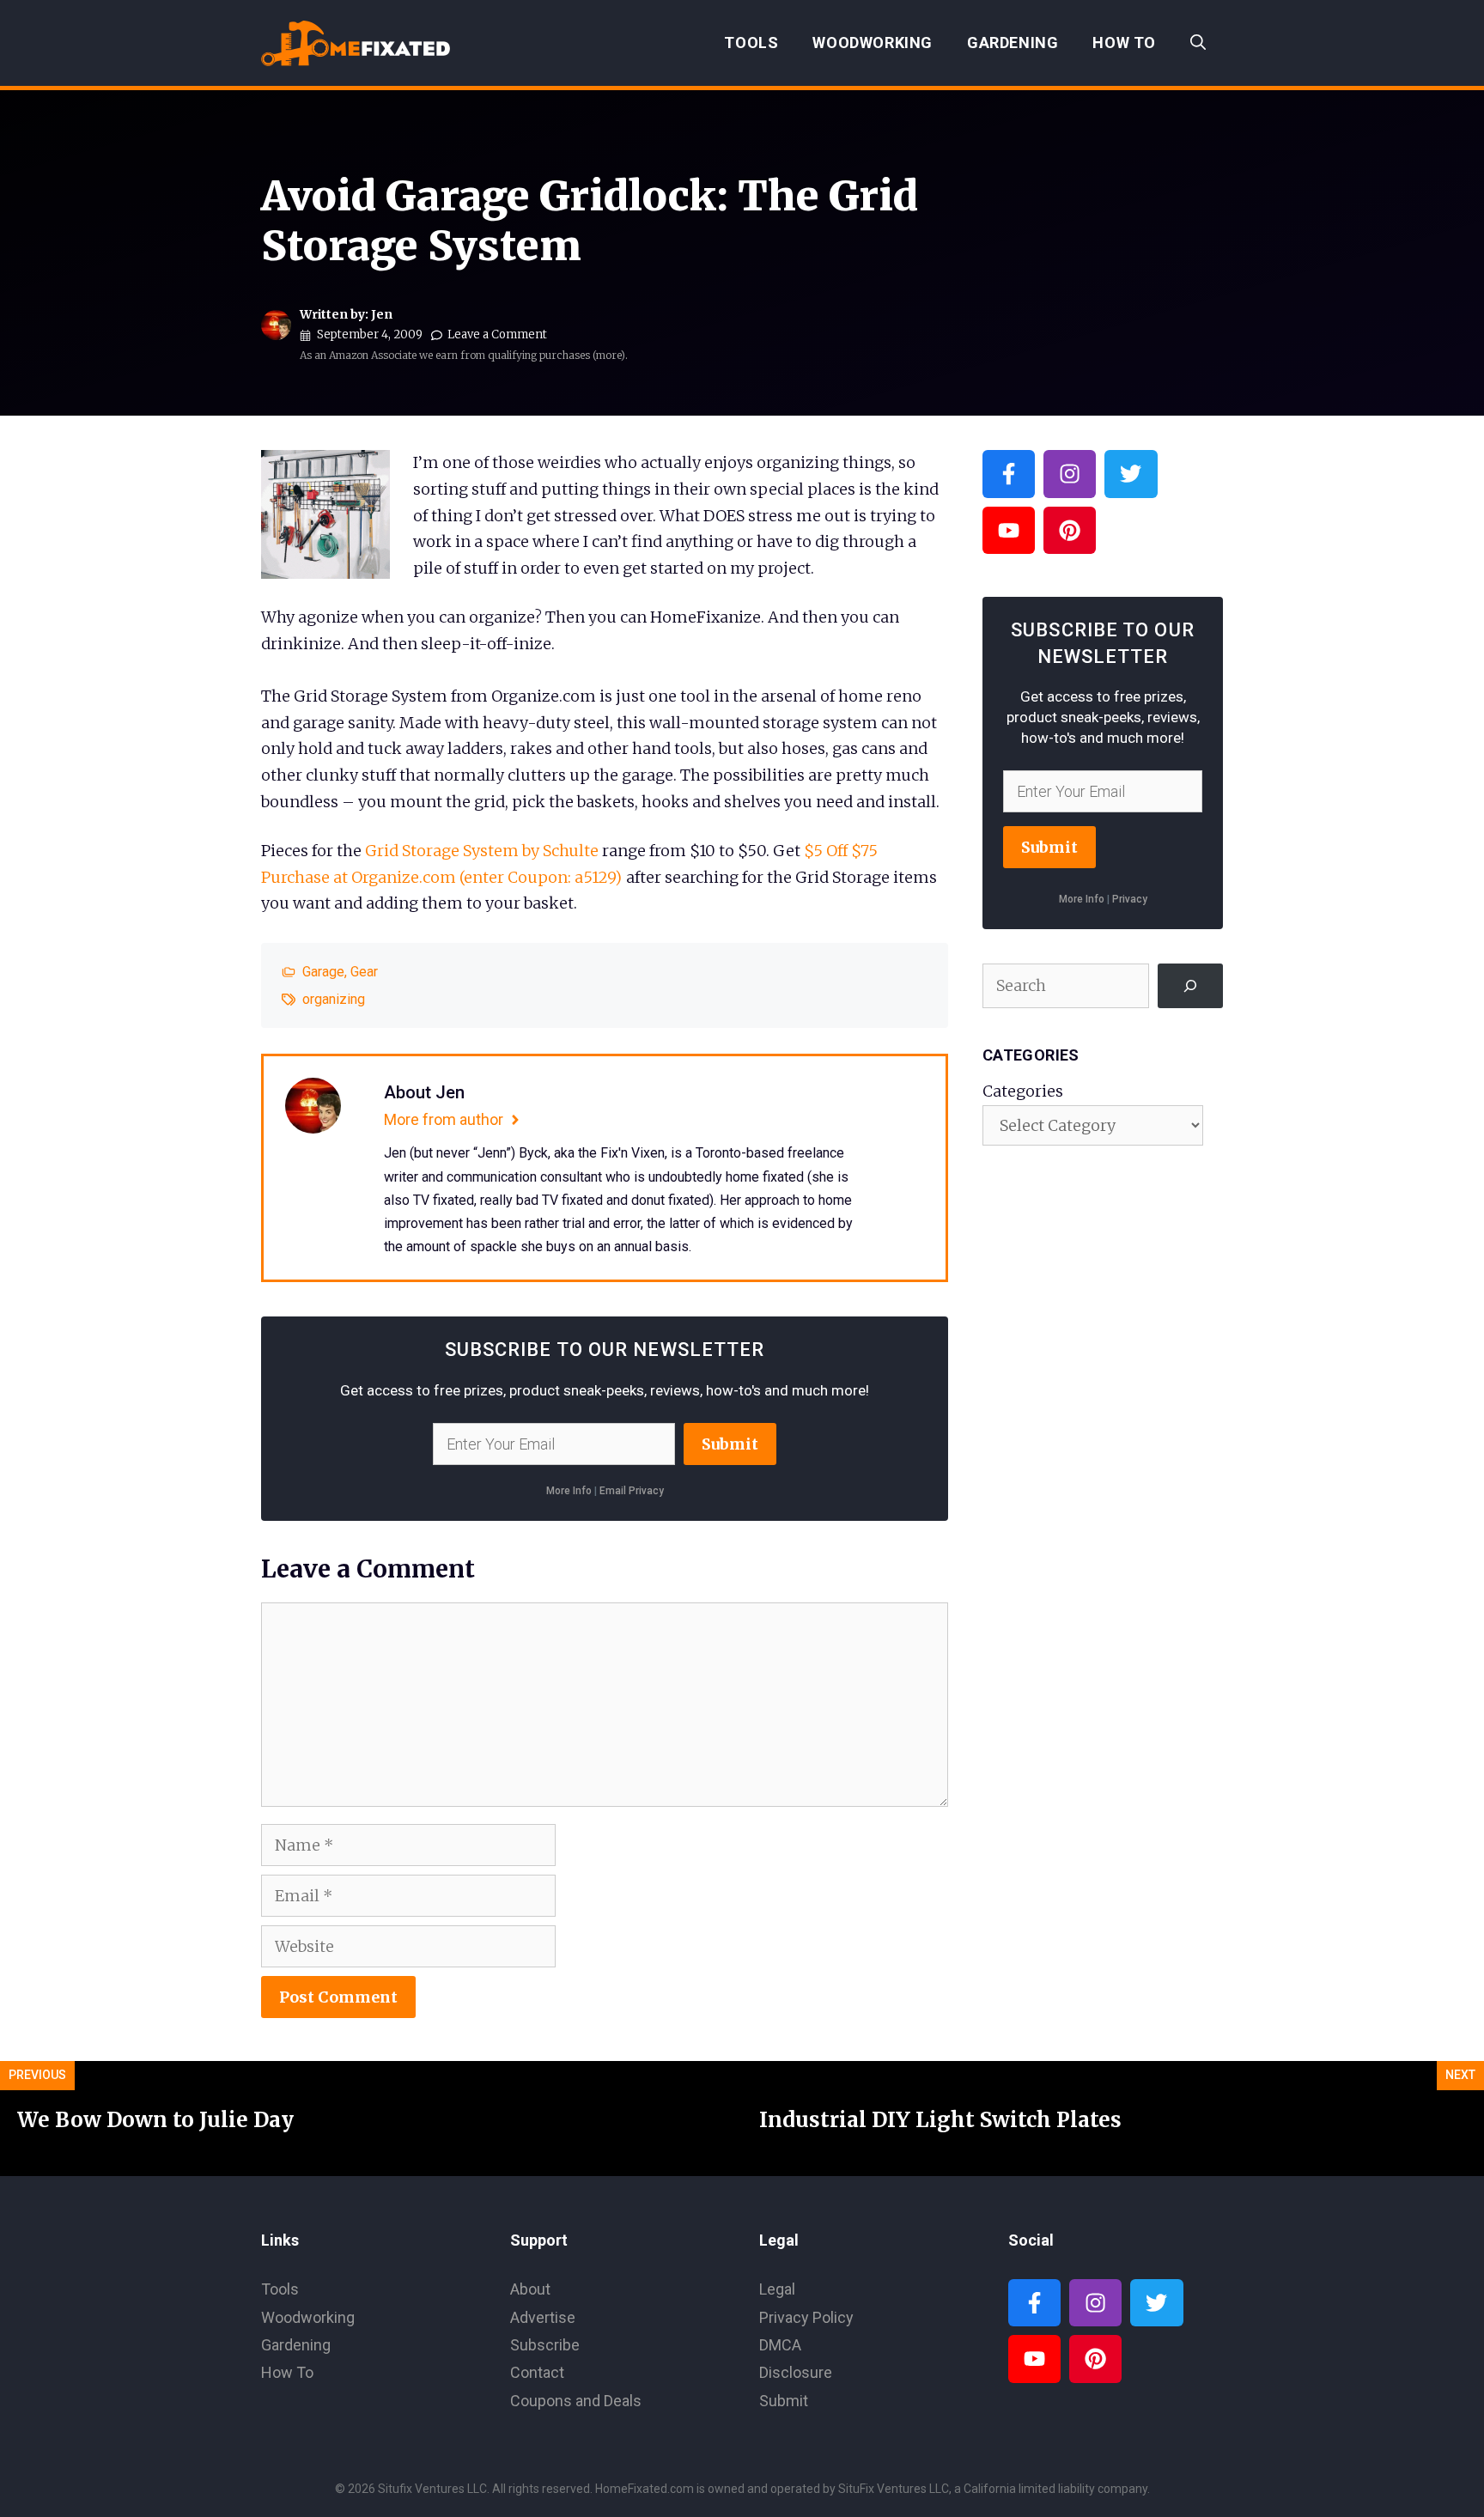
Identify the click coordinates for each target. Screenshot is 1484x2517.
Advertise (543, 2317)
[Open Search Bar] (1198, 43)
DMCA (780, 2345)
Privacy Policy (806, 2317)
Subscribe (545, 2345)
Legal (777, 2289)
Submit (730, 1444)
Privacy (1130, 899)
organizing (334, 999)
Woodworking (873, 43)
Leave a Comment (497, 334)
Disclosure (796, 2372)
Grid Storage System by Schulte (482, 851)
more (608, 355)
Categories (1023, 1091)
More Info (569, 1491)
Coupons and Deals (576, 2401)
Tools (751, 43)
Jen (382, 314)
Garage (323, 972)
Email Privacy (632, 1491)
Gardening (1013, 43)
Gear (364, 972)
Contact (537, 2372)
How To (1124, 43)
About (530, 2289)
